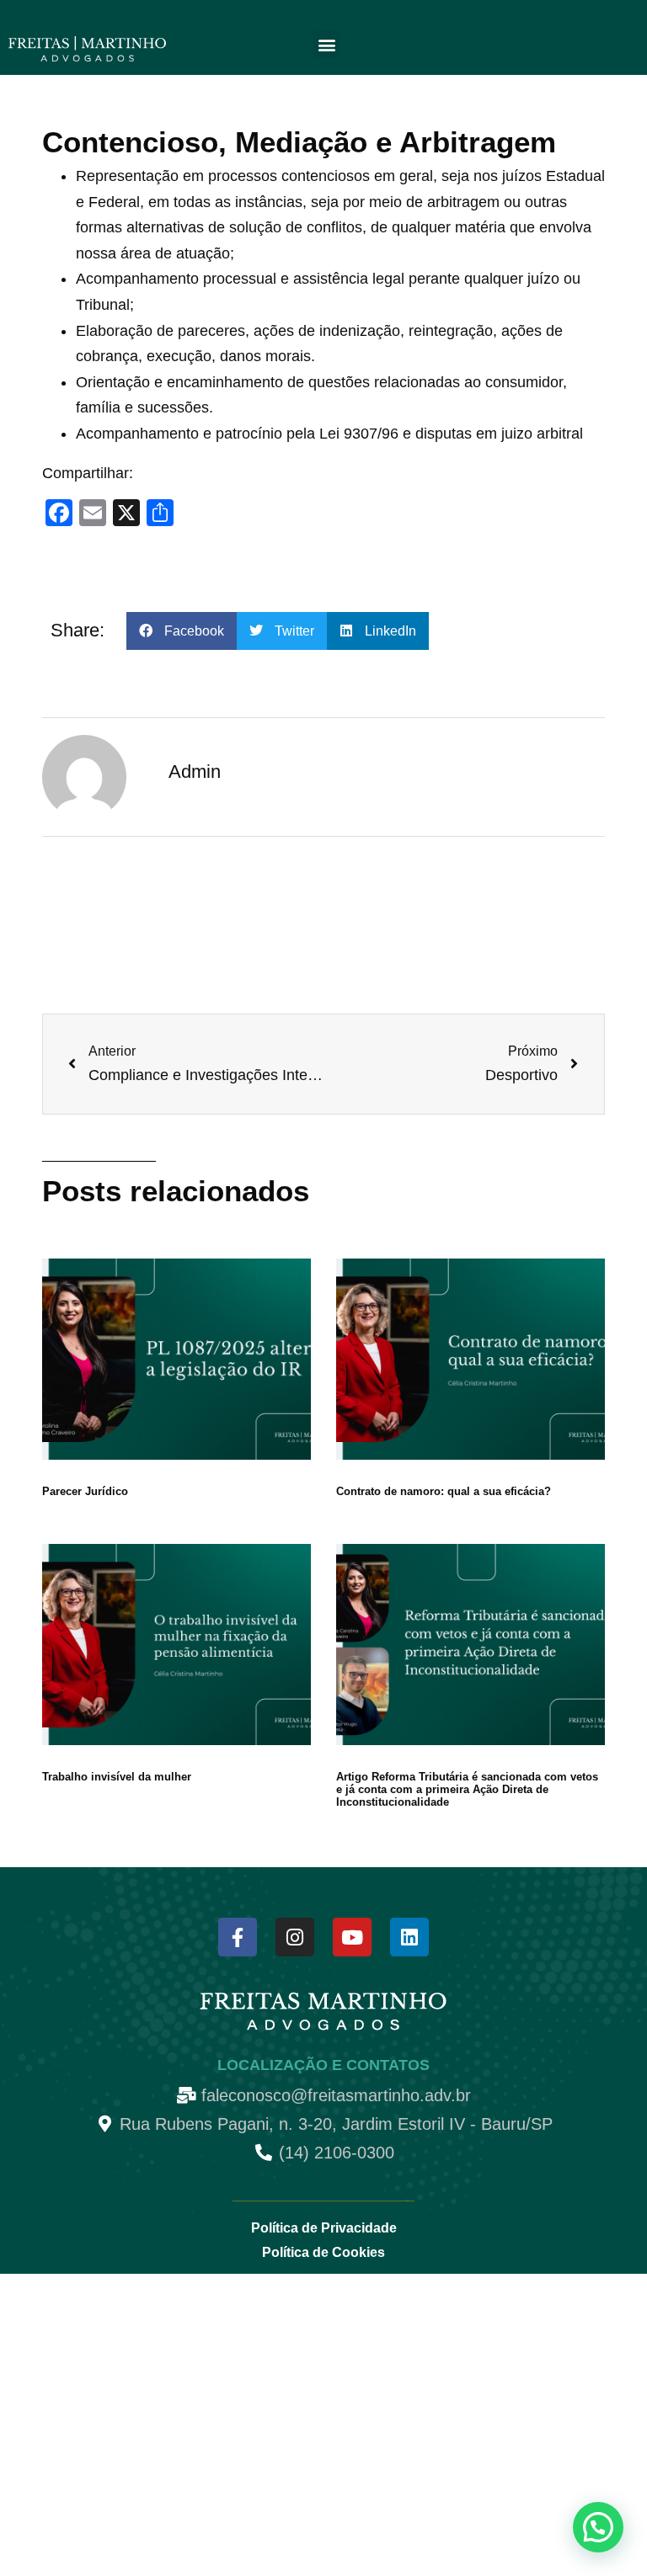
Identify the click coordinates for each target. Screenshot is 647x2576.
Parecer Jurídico (85, 1491)
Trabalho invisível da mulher (117, 1777)
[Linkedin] (409, 1937)
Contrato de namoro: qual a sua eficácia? (444, 1491)
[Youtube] (352, 1937)
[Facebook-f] (238, 1937)
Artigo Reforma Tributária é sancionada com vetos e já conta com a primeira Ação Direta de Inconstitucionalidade (467, 1789)
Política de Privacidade (324, 2228)
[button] (326, 44)
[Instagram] (295, 1937)
